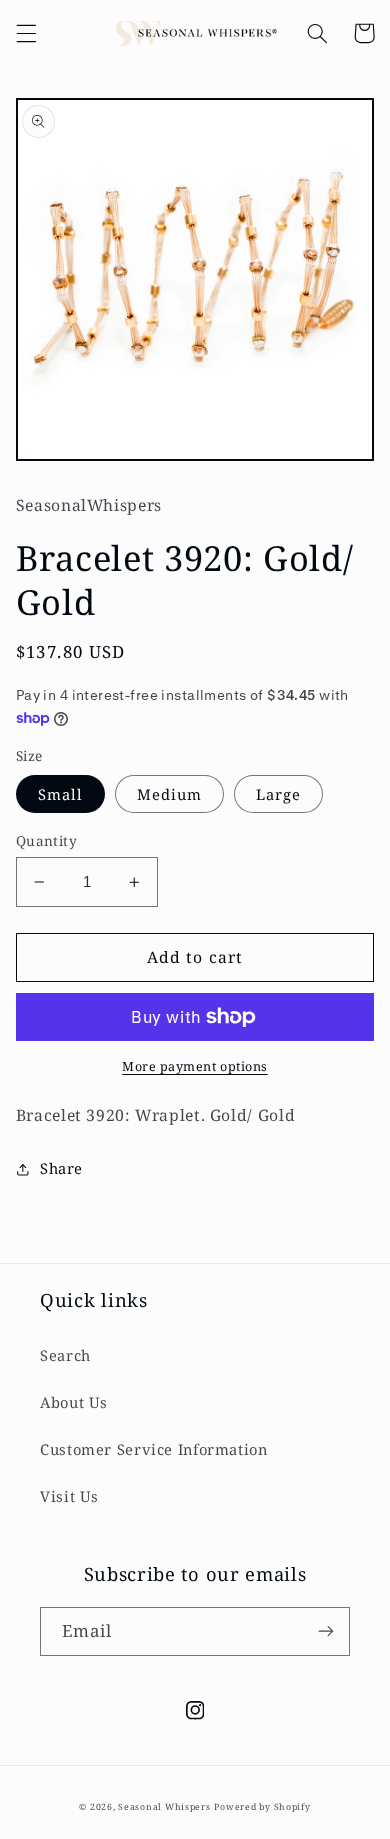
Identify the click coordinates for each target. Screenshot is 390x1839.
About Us (74, 1402)
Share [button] (61, 1168)
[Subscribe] (326, 1631)
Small (60, 794)
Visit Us (69, 1496)
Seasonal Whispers (164, 1807)
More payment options (195, 1066)
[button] (26, 33)
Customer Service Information (154, 1449)
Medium (169, 794)
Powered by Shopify (262, 1807)
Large (278, 794)
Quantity (46, 840)
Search (65, 1355)
